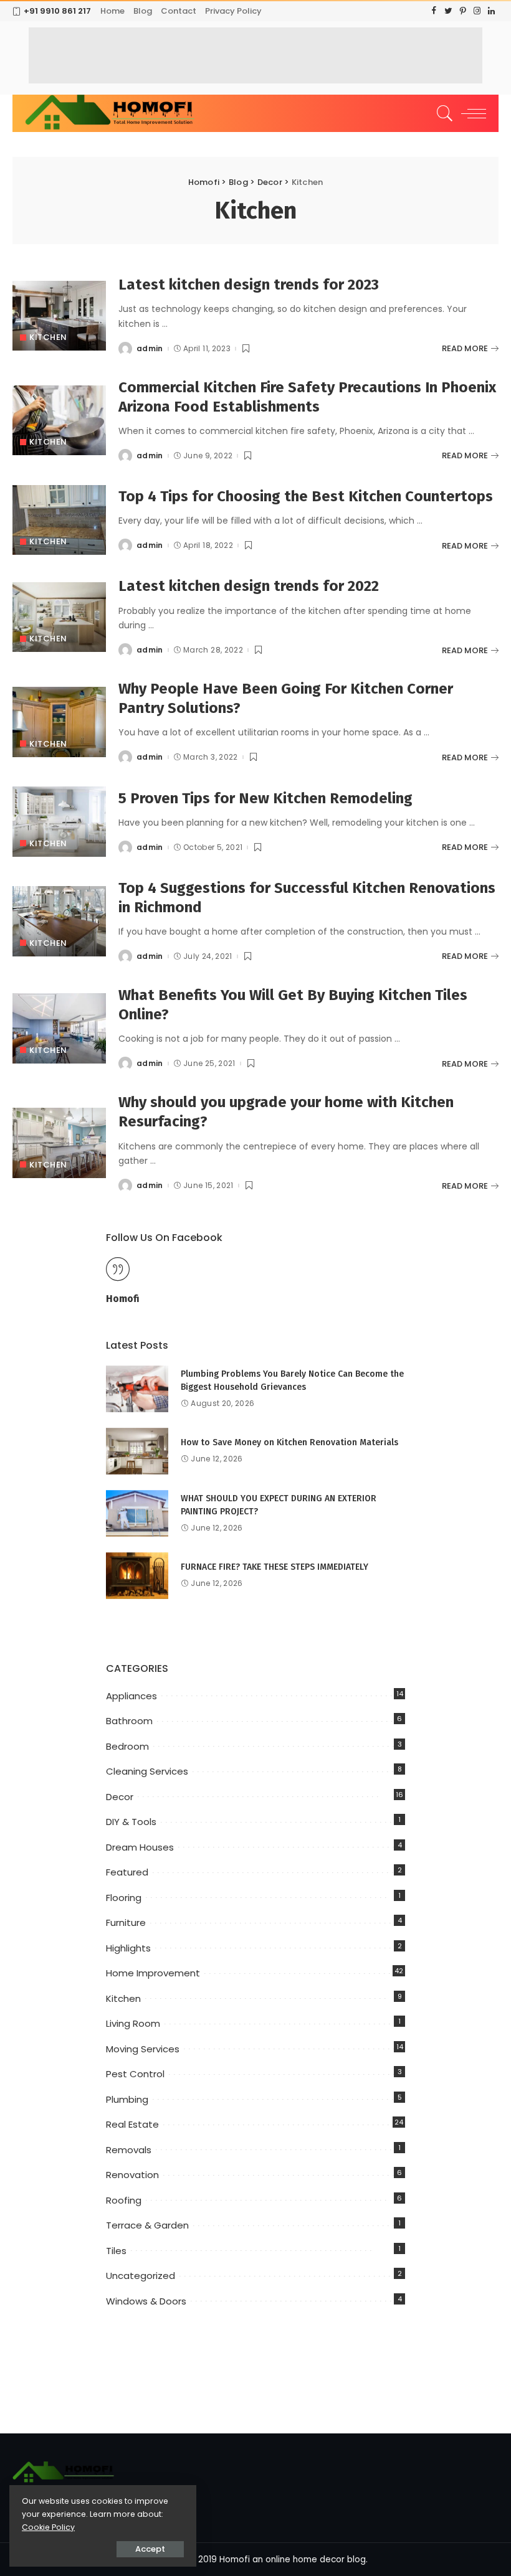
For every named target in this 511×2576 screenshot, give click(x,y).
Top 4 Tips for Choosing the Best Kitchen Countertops (306, 496)
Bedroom (127, 1746)
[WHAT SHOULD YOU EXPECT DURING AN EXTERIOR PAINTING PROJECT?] (137, 1513)
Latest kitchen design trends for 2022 (249, 586)
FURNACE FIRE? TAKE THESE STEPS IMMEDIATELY (275, 1567)
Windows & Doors (146, 2301)
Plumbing (127, 2099)
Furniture (126, 1923)
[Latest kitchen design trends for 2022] (59, 617)
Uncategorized (141, 2276)
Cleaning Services (147, 1771)
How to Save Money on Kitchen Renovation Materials (289, 1442)
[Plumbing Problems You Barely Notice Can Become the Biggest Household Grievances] (137, 1389)
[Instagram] (477, 11)
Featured (127, 1872)
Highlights (128, 1948)
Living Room (133, 2023)
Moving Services (143, 2049)
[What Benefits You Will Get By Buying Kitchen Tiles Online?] (59, 1028)
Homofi (123, 1299)
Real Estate (132, 2124)
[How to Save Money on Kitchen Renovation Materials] (137, 1451)
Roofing (124, 2200)
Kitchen (48, 337)
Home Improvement (153, 1973)
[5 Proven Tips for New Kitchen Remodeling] (59, 822)
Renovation (132, 2175)
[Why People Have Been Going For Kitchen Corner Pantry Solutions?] (59, 722)
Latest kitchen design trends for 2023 (249, 285)
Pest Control (135, 2074)
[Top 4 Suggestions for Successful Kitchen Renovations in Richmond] (59, 921)
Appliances (131, 1696)
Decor (120, 1797)
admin (150, 349)
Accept (150, 2549)
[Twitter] (448, 11)
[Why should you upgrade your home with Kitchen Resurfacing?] (59, 1143)
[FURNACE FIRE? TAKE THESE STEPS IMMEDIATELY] (137, 1576)
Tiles (116, 2251)
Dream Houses (140, 1847)
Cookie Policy (48, 2527)
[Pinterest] (463, 11)
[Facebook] (434, 11)
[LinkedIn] (491, 11)
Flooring (124, 1898)
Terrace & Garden (147, 2225)
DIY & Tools (131, 1822)
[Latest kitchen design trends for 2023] (59, 316)
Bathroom (129, 1721)
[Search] (442, 113)
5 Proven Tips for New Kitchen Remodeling (265, 798)
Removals (129, 2150)
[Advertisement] (255, 55)
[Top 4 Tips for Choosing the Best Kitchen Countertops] (59, 520)
